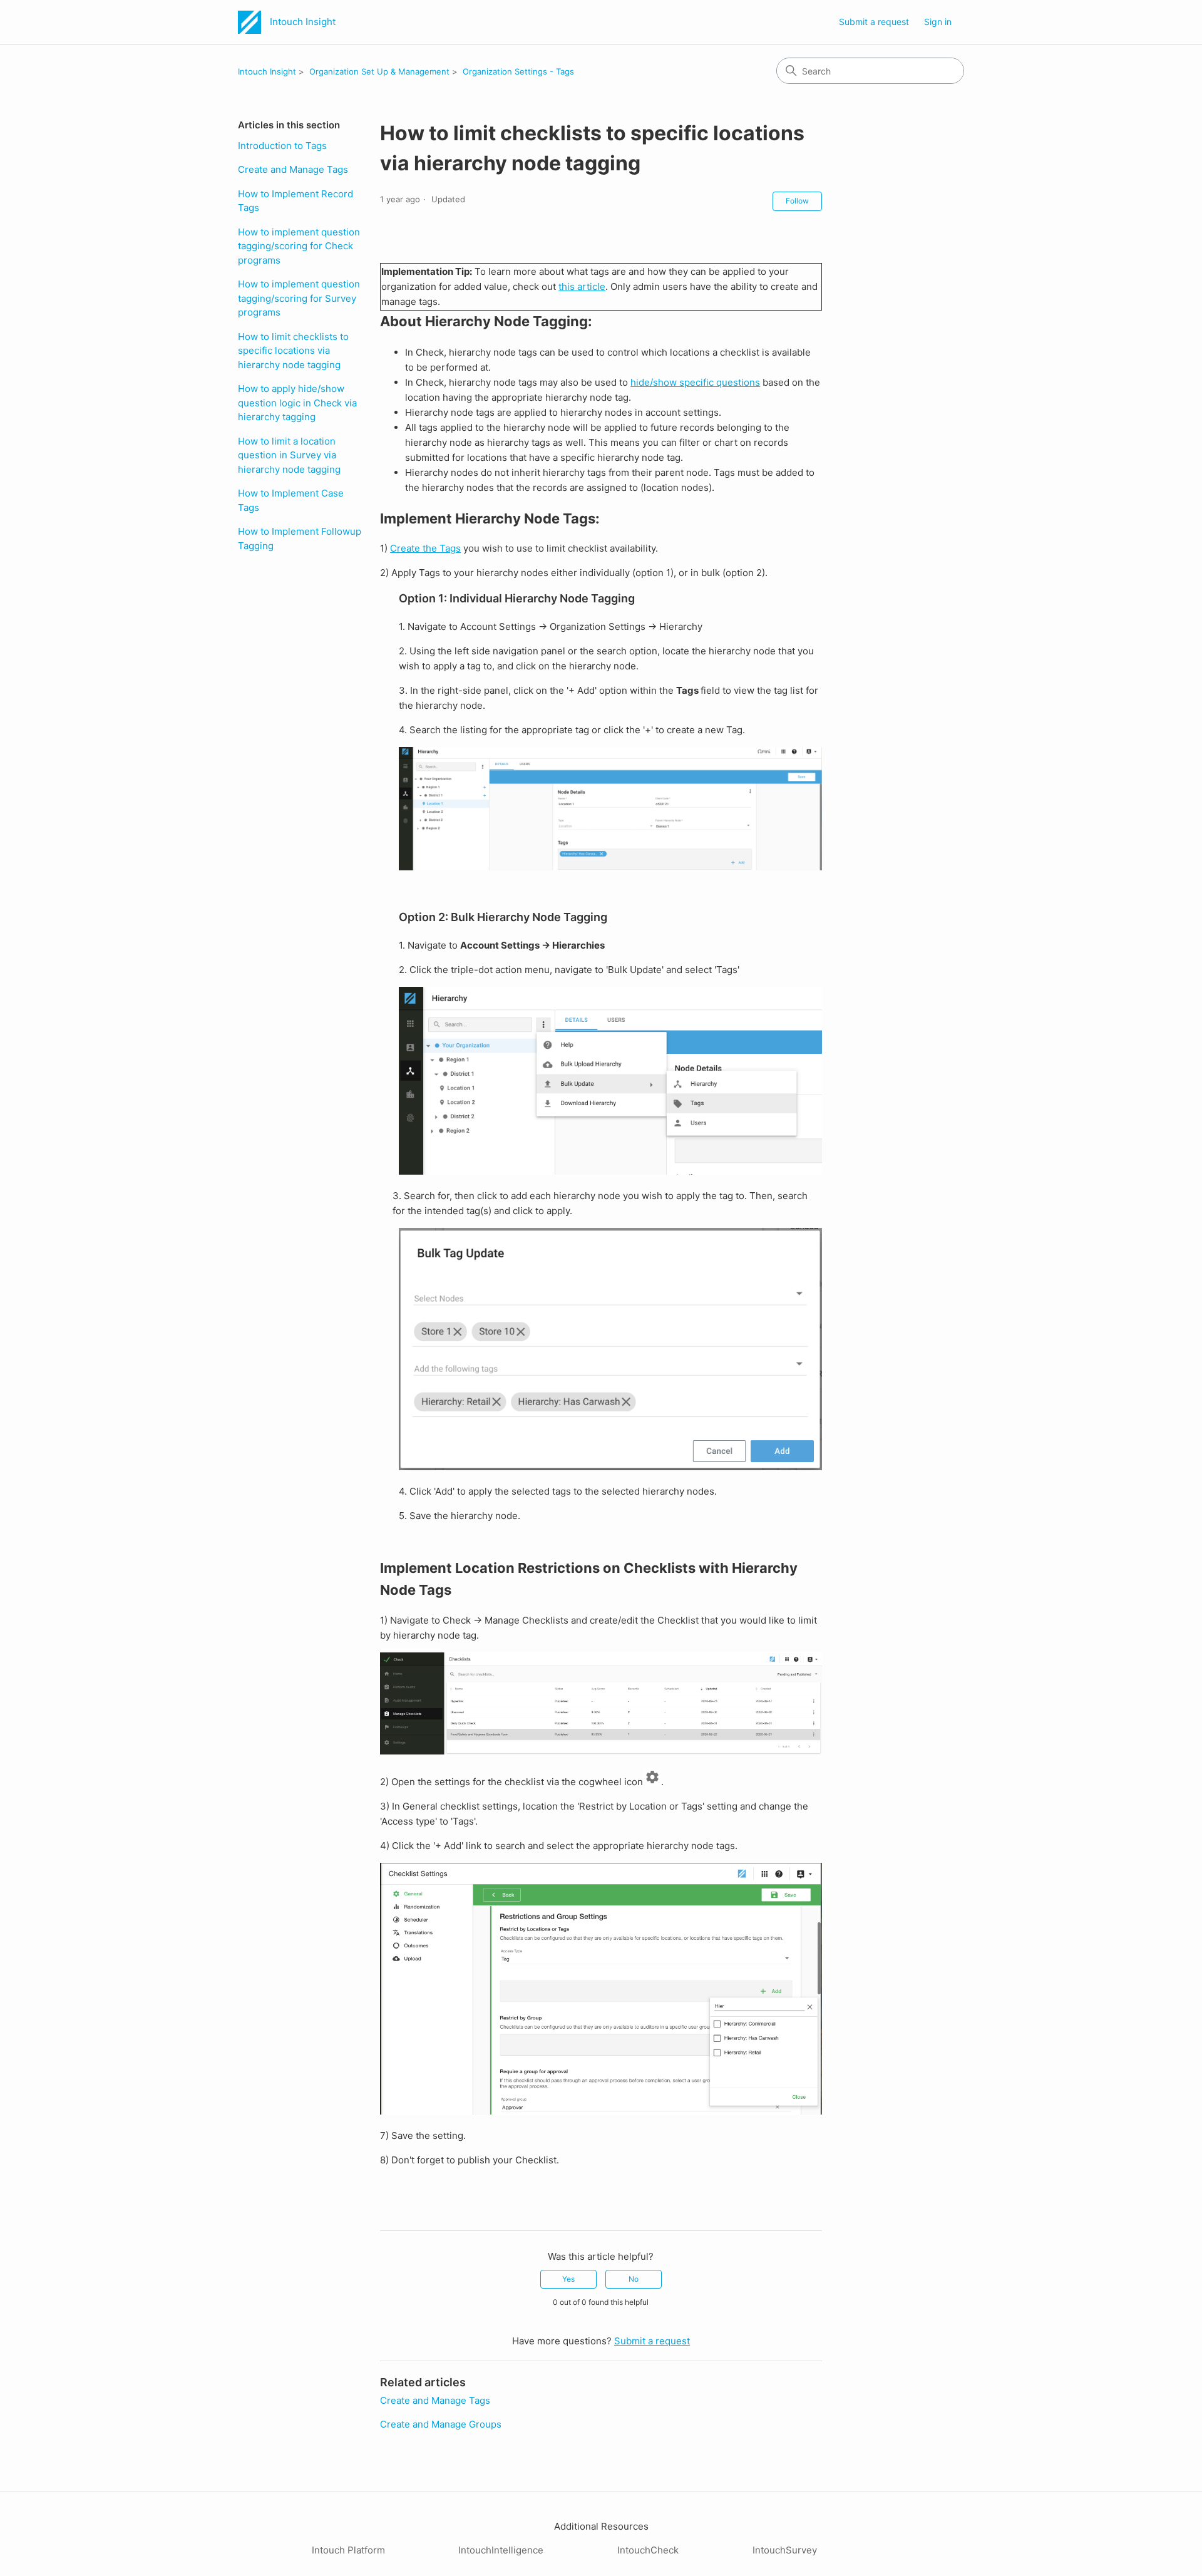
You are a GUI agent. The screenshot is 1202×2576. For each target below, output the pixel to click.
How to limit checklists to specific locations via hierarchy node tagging (293, 351)
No (634, 2279)
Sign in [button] (938, 22)
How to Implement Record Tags (295, 201)
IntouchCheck (648, 2550)
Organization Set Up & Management (379, 71)
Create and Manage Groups (441, 2424)
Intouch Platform (348, 2550)
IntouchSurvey (785, 2550)
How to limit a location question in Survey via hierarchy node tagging (289, 455)
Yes (568, 2279)
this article (582, 286)
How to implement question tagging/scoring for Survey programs (299, 298)
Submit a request (874, 22)
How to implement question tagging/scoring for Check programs (299, 246)
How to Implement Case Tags (291, 500)
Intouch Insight (267, 71)
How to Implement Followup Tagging (300, 538)
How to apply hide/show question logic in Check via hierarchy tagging (297, 403)
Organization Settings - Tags (518, 71)
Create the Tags (425, 548)
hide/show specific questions (695, 382)
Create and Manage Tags (293, 169)
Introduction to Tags (282, 146)
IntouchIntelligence (501, 2550)
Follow (797, 201)
